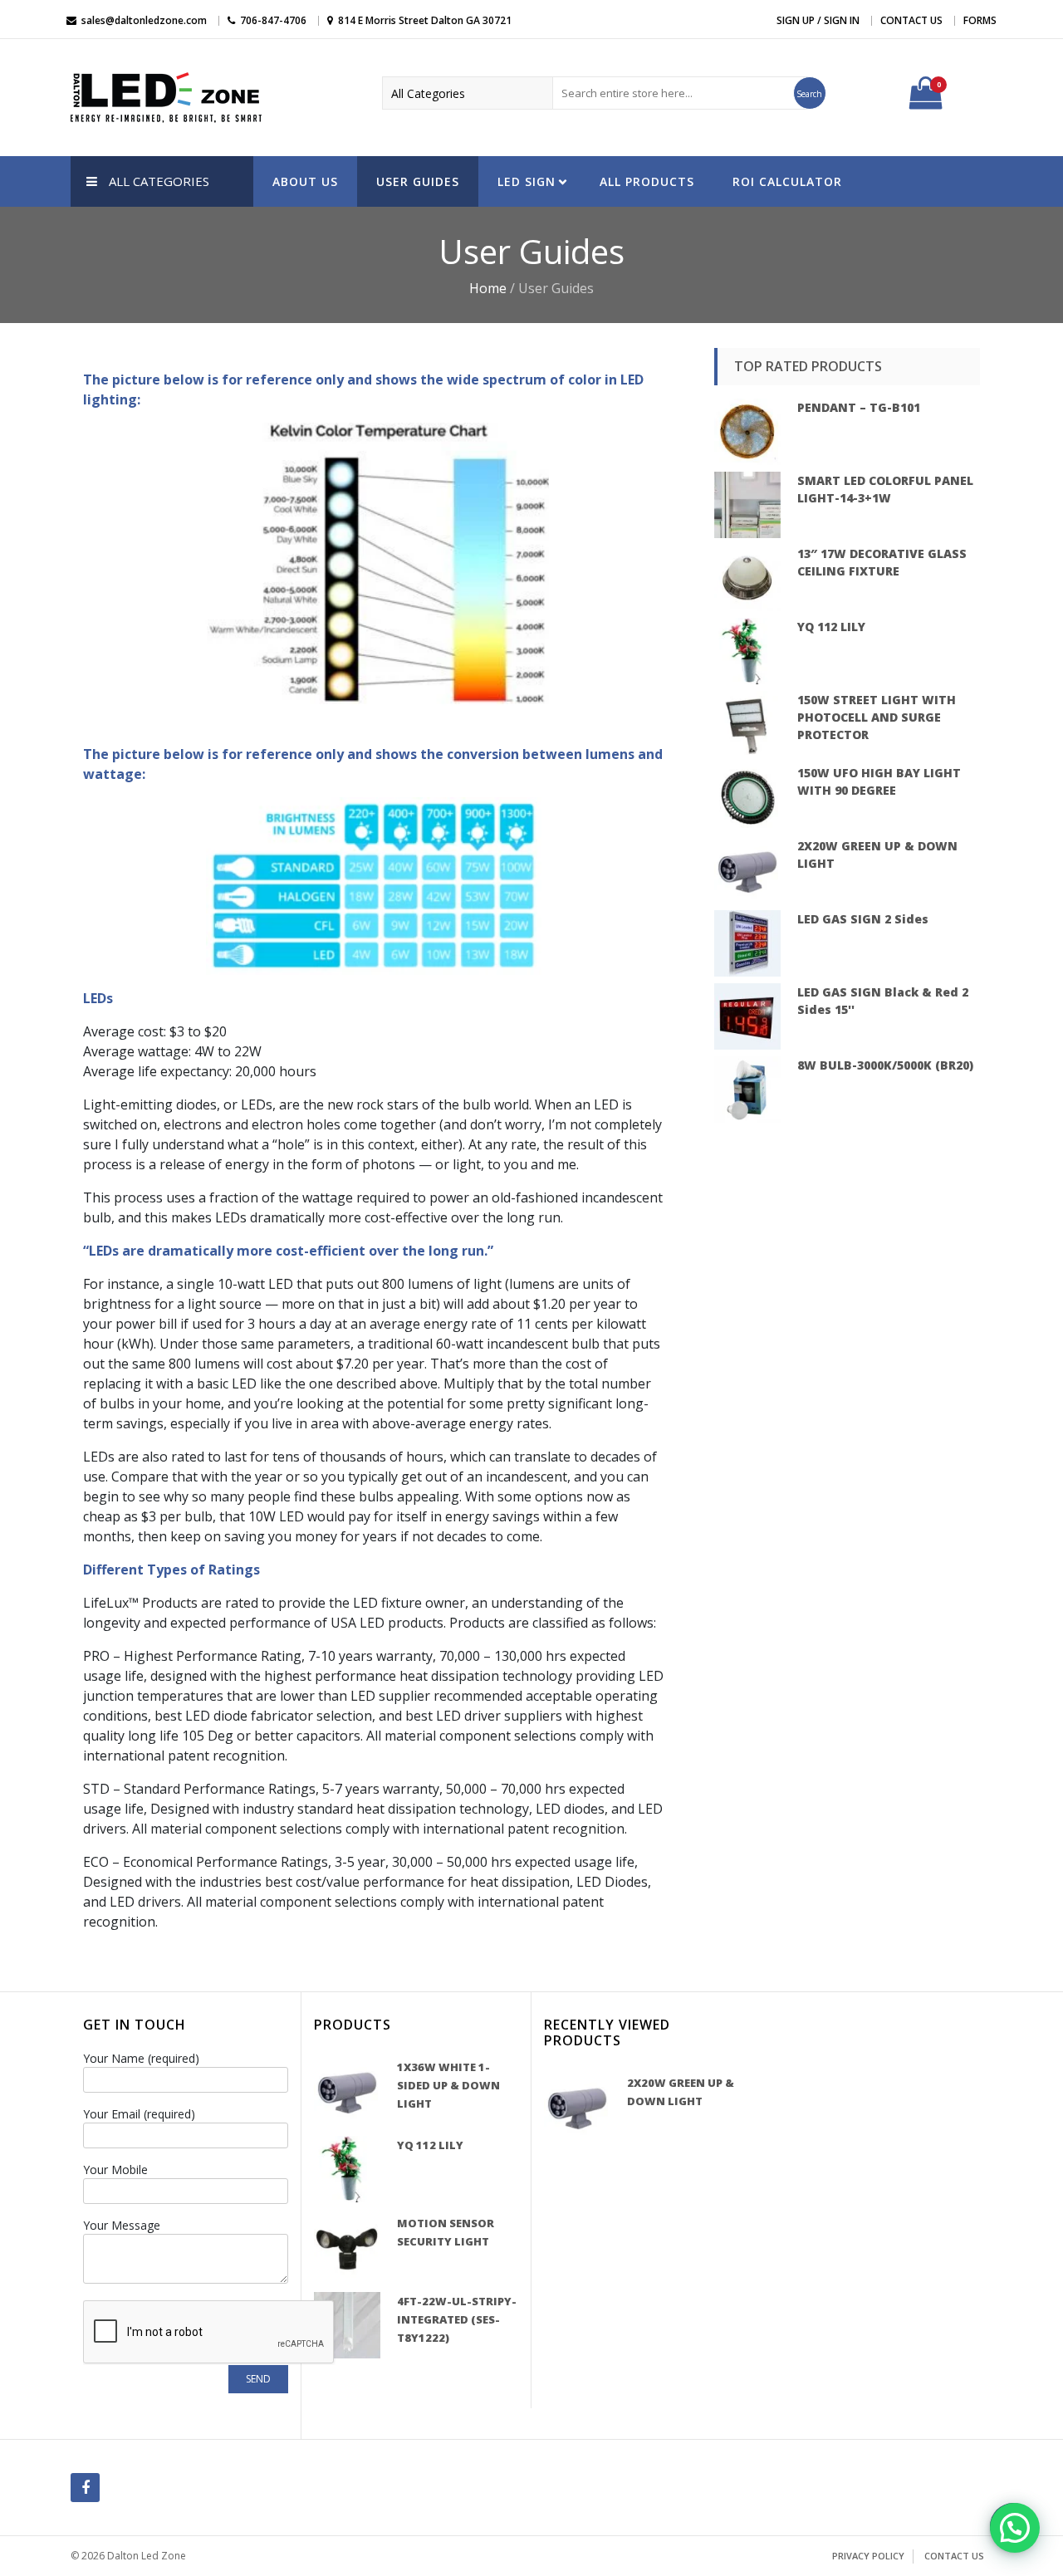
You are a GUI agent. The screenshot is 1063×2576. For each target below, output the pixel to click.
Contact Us (911, 20)
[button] (1015, 2528)
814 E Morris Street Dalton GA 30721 (425, 20)
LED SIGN (527, 181)
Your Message (122, 2225)
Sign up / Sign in (818, 20)
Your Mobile (115, 2170)
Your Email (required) (139, 2114)
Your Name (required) (141, 2058)
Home (488, 288)
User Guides (418, 181)
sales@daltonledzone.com (144, 20)
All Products (647, 181)
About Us (305, 181)
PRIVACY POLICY (868, 2556)
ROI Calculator (787, 181)
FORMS (980, 20)
